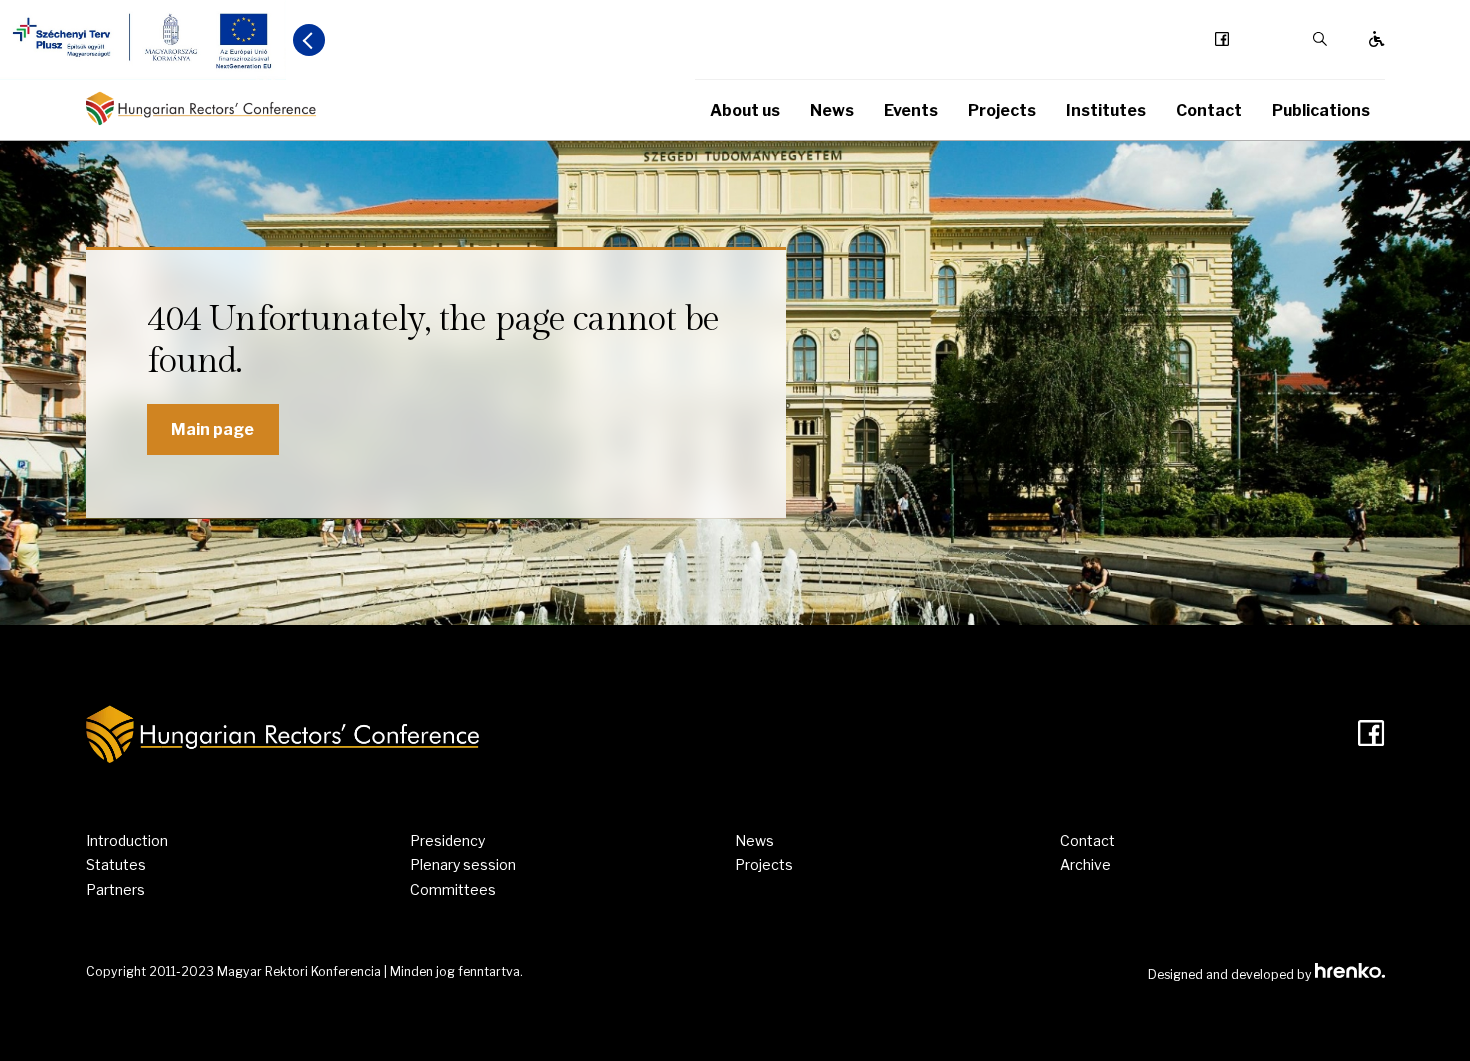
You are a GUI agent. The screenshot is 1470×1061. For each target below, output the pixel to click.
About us (745, 110)
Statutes (116, 864)
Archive (1085, 864)
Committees (453, 889)
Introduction (127, 840)
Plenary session (463, 864)
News (832, 110)
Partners (115, 889)
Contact (1209, 110)
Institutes (1106, 110)
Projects (1002, 110)
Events (911, 110)
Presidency (447, 840)
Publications (1321, 110)
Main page (212, 429)
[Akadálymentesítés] (1377, 40)
